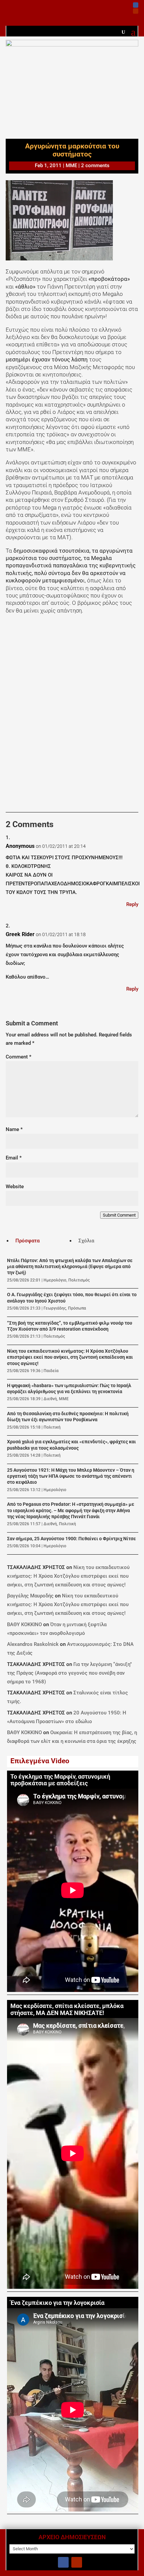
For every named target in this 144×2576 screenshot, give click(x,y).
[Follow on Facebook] (136, 5)
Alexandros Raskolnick (33, 1644)
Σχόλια (86, 1241)
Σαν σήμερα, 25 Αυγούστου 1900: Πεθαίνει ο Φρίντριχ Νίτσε (71, 1539)
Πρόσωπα (77, 1308)
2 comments (95, 165)
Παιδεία (51, 1371)
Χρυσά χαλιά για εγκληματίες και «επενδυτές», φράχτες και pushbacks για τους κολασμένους (71, 1445)
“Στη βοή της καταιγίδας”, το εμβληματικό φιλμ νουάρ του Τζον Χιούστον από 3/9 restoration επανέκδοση (70, 1326)
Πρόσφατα (27, 1241)
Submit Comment (119, 1215)
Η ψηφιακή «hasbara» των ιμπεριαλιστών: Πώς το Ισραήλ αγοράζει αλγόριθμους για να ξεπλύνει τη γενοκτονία (69, 1389)
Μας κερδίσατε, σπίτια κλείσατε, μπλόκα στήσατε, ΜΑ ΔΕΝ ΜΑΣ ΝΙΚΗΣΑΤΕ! (67, 2009)
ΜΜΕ (71, 165)
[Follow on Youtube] (136, 11)
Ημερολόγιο (55, 1280)
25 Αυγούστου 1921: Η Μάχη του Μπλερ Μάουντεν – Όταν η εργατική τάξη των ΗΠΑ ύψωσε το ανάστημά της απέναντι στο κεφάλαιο (71, 1476)
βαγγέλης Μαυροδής (30, 1596)
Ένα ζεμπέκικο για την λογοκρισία (57, 2303)
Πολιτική (52, 1427)
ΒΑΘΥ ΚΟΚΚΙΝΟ (24, 1625)
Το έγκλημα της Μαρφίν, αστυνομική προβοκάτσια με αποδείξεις (60, 1780)
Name (14, 1129)
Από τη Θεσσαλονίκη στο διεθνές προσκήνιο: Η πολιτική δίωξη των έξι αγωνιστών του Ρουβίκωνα (68, 1417)
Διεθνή (50, 1399)
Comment (19, 1057)
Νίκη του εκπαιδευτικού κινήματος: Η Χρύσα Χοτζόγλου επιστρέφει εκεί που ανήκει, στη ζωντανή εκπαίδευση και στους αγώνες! (70, 1357)
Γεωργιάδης (55, 1308)
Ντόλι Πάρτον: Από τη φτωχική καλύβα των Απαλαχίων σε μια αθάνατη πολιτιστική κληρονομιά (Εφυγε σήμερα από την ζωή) (70, 1267)
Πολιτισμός (79, 1280)
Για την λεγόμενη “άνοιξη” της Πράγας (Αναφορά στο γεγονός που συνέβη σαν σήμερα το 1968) (69, 1673)
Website (15, 1187)
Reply (132, 904)
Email (14, 1158)
